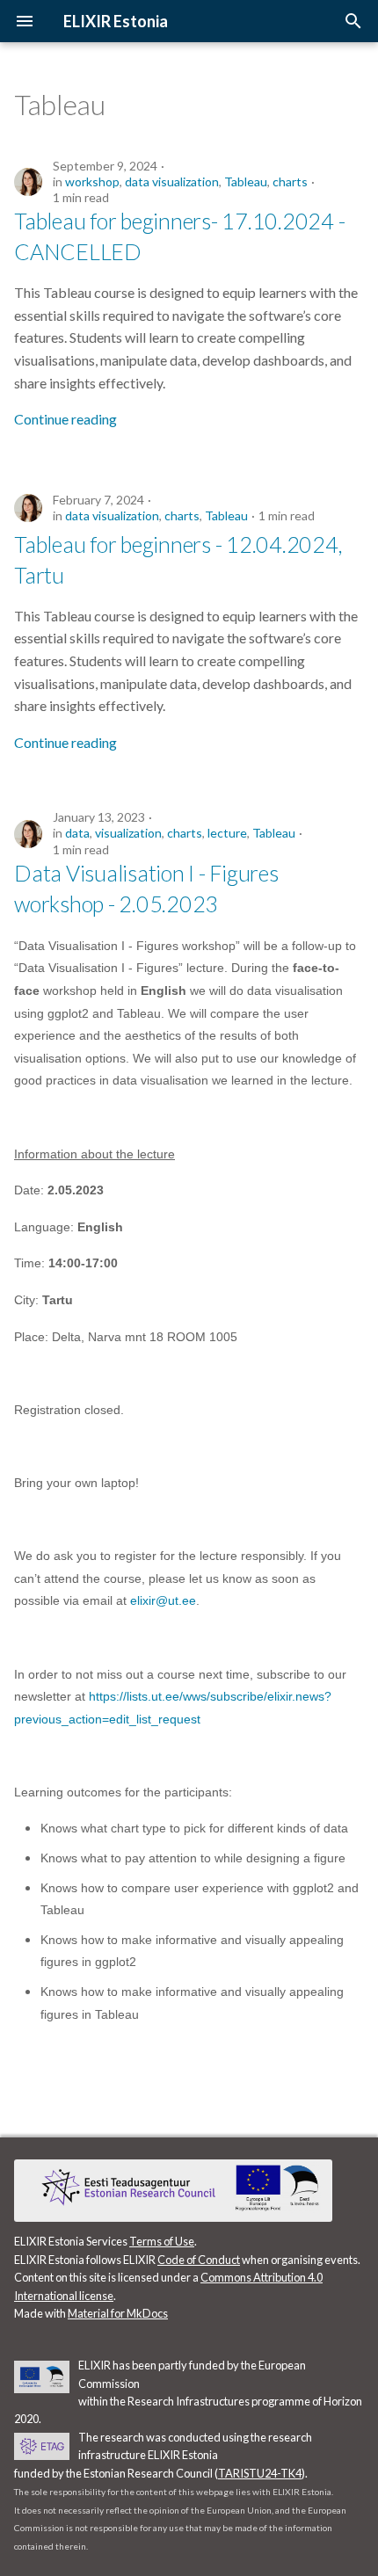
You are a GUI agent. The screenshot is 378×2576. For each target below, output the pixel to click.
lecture (227, 833)
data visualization (172, 181)
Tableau (246, 181)
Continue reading (65, 419)
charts (290, 181)
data (77, 833)
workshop (92, 181)
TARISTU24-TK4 (260, 2473)
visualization (128, 833)
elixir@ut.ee (163, 1600)
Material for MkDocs (118, 2313)
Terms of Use (162, 2241)
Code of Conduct (199, 2260)
